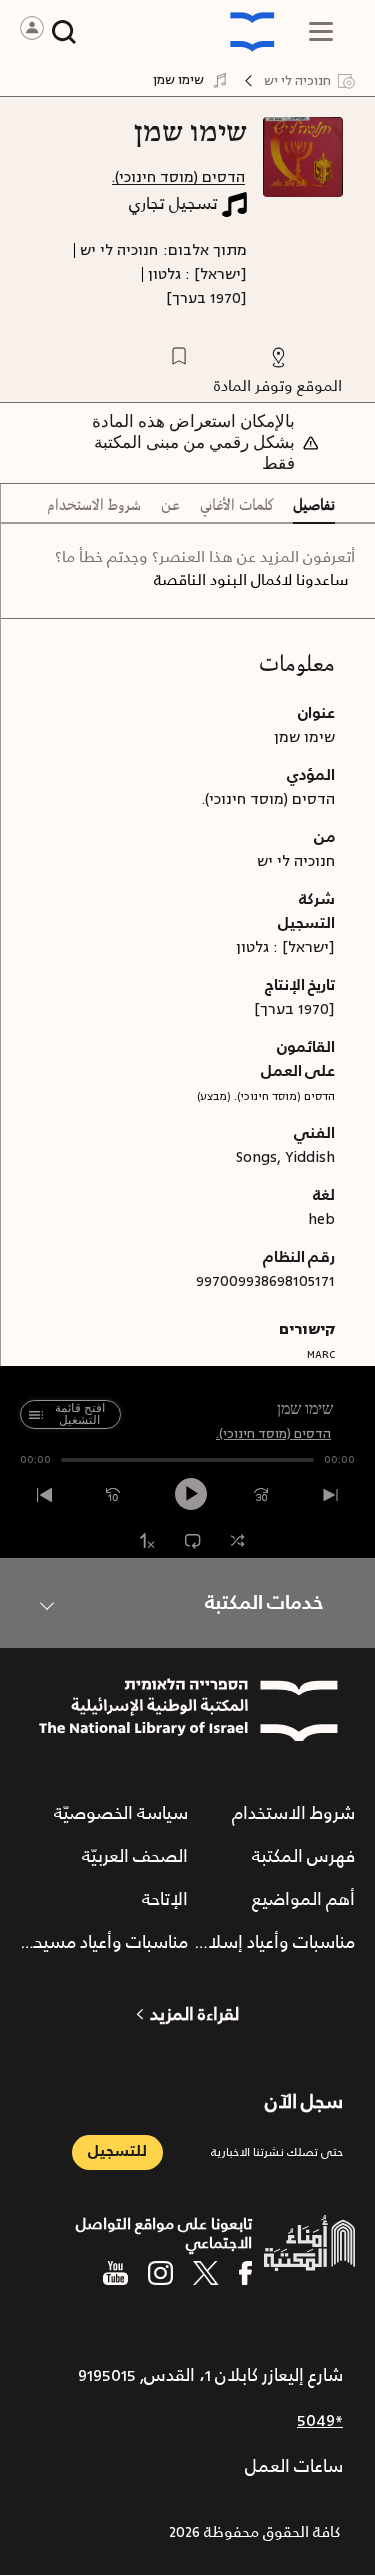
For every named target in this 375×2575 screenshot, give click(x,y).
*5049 (320, 2421)
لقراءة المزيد (194, 2015)
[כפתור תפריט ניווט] (321, 31)
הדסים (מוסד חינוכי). (178, 177)
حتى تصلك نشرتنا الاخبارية (277, 2152)
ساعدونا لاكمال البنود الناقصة (251, 580)
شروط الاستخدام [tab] (94, 506)
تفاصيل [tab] (314, 506)
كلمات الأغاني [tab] (236, 506)
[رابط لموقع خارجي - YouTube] (115, 2273)
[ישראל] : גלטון (197, 274)
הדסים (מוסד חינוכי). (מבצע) (266, 1096)
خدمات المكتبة (264, 1603)
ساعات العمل (294, 2467)
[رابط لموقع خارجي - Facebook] (245, 2273)
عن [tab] (170, 506)
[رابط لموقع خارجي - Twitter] (206, 2273)
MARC (321, 1354)
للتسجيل (117, 2151)
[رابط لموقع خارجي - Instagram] (160, 2273)
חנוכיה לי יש (119, 250)
